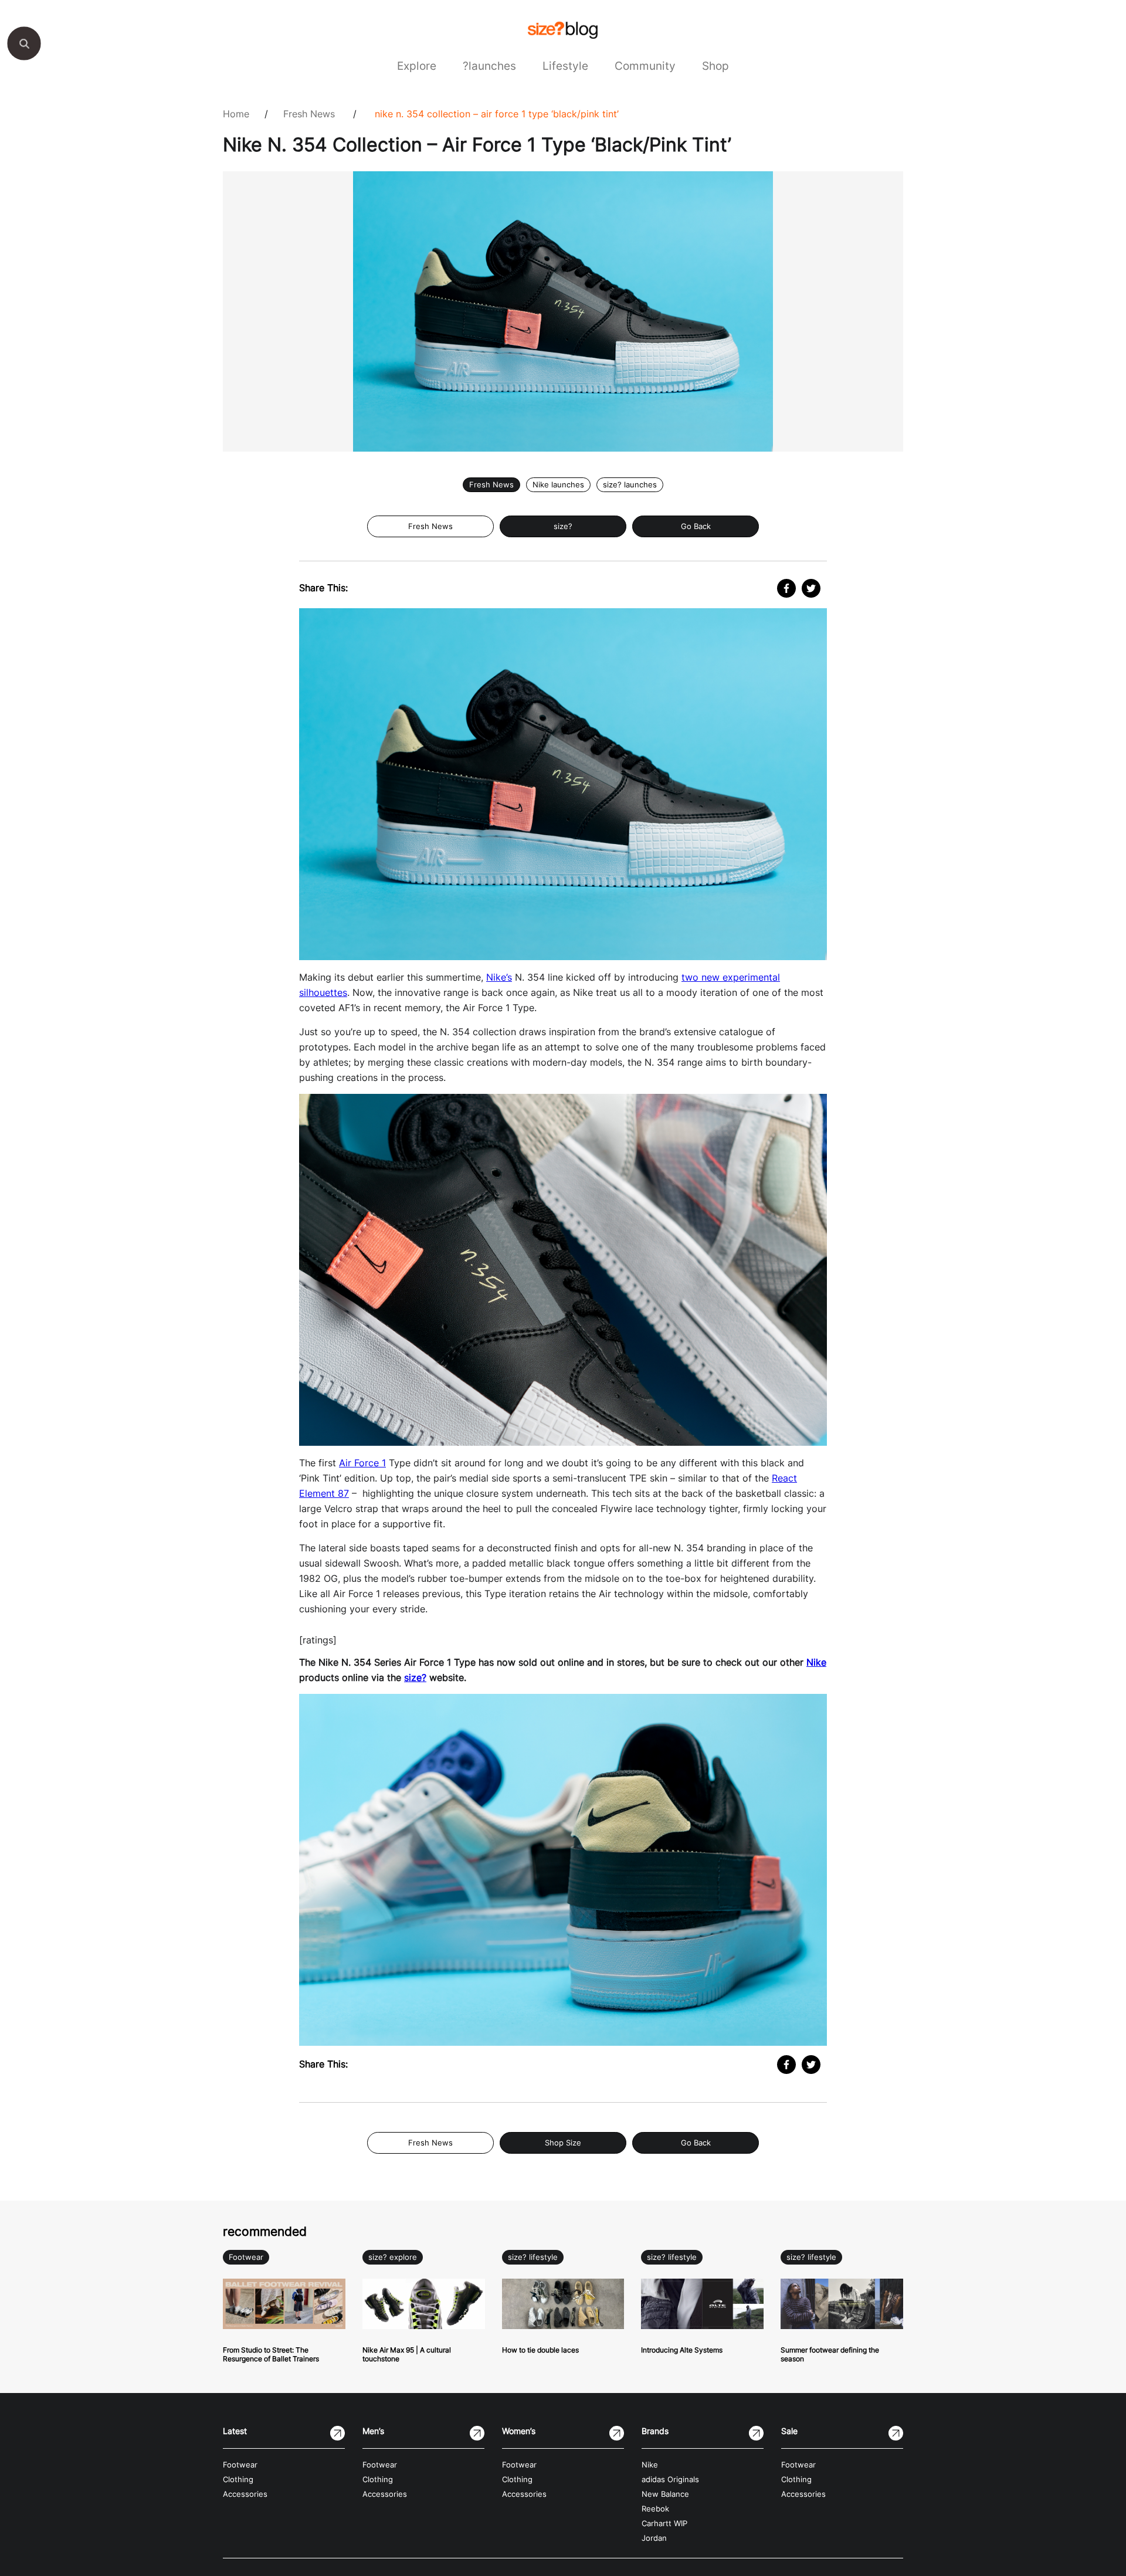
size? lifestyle (533, 2257)
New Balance (665, 2494)
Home (236, 114)
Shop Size (563, 2143)
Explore (417, 66)
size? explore (393, 2257)
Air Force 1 (362, 1463)
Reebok (655, 2509)
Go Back (696, 526)
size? (563, 526)
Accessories (245, 2494)
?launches (489, 66)
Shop (715, 66)
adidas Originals (670, 2480)
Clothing (238, 2480)
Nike (816, 1662)
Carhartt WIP (664, 2524)
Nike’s (499, 977)
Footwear (246, 2257)
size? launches (630, 485)
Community (645, 66)
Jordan (654, 2538)
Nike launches (558, 485)
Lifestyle (565, 66)
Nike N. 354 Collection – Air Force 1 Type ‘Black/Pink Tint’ (497, 114)
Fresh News (309, 114)
